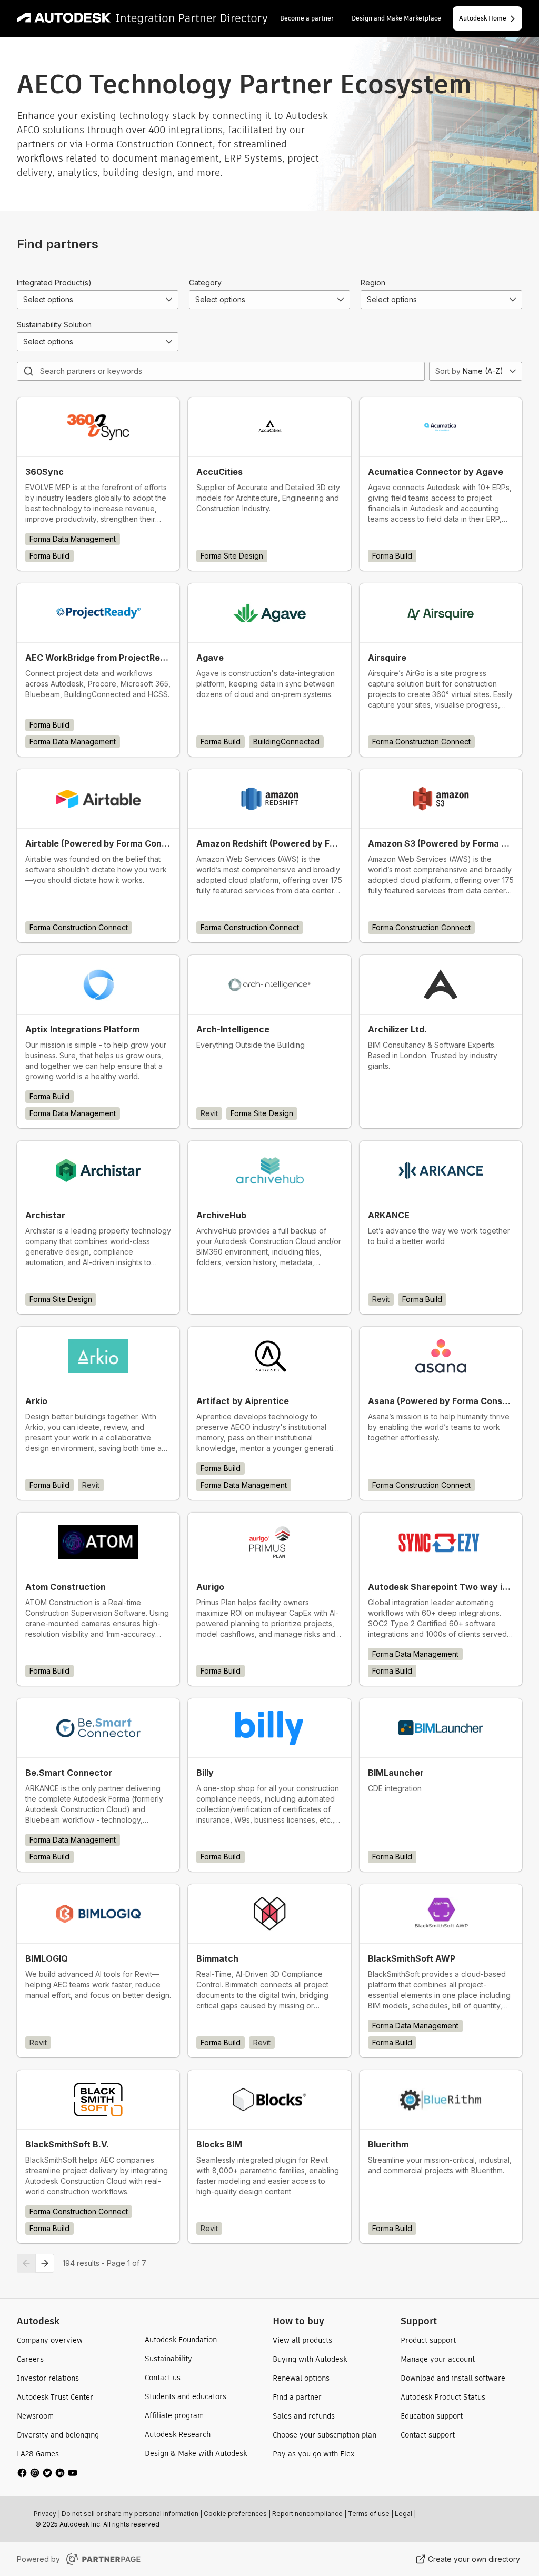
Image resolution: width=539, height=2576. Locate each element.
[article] (98, 484)
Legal (403, 2514)
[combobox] (98, 300)
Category (205, 282)
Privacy (45, 2514)
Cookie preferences (235, 2514)
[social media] (47, 2473)
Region (373, 282)
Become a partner (307, 18)
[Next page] (45, 2263)
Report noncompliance (307, 2514)
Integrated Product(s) (54, 282)
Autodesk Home (483, 18)
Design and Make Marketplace (396, 18)
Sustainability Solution (54, 325)
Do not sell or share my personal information (130, 2514)
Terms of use (369, 2514)
